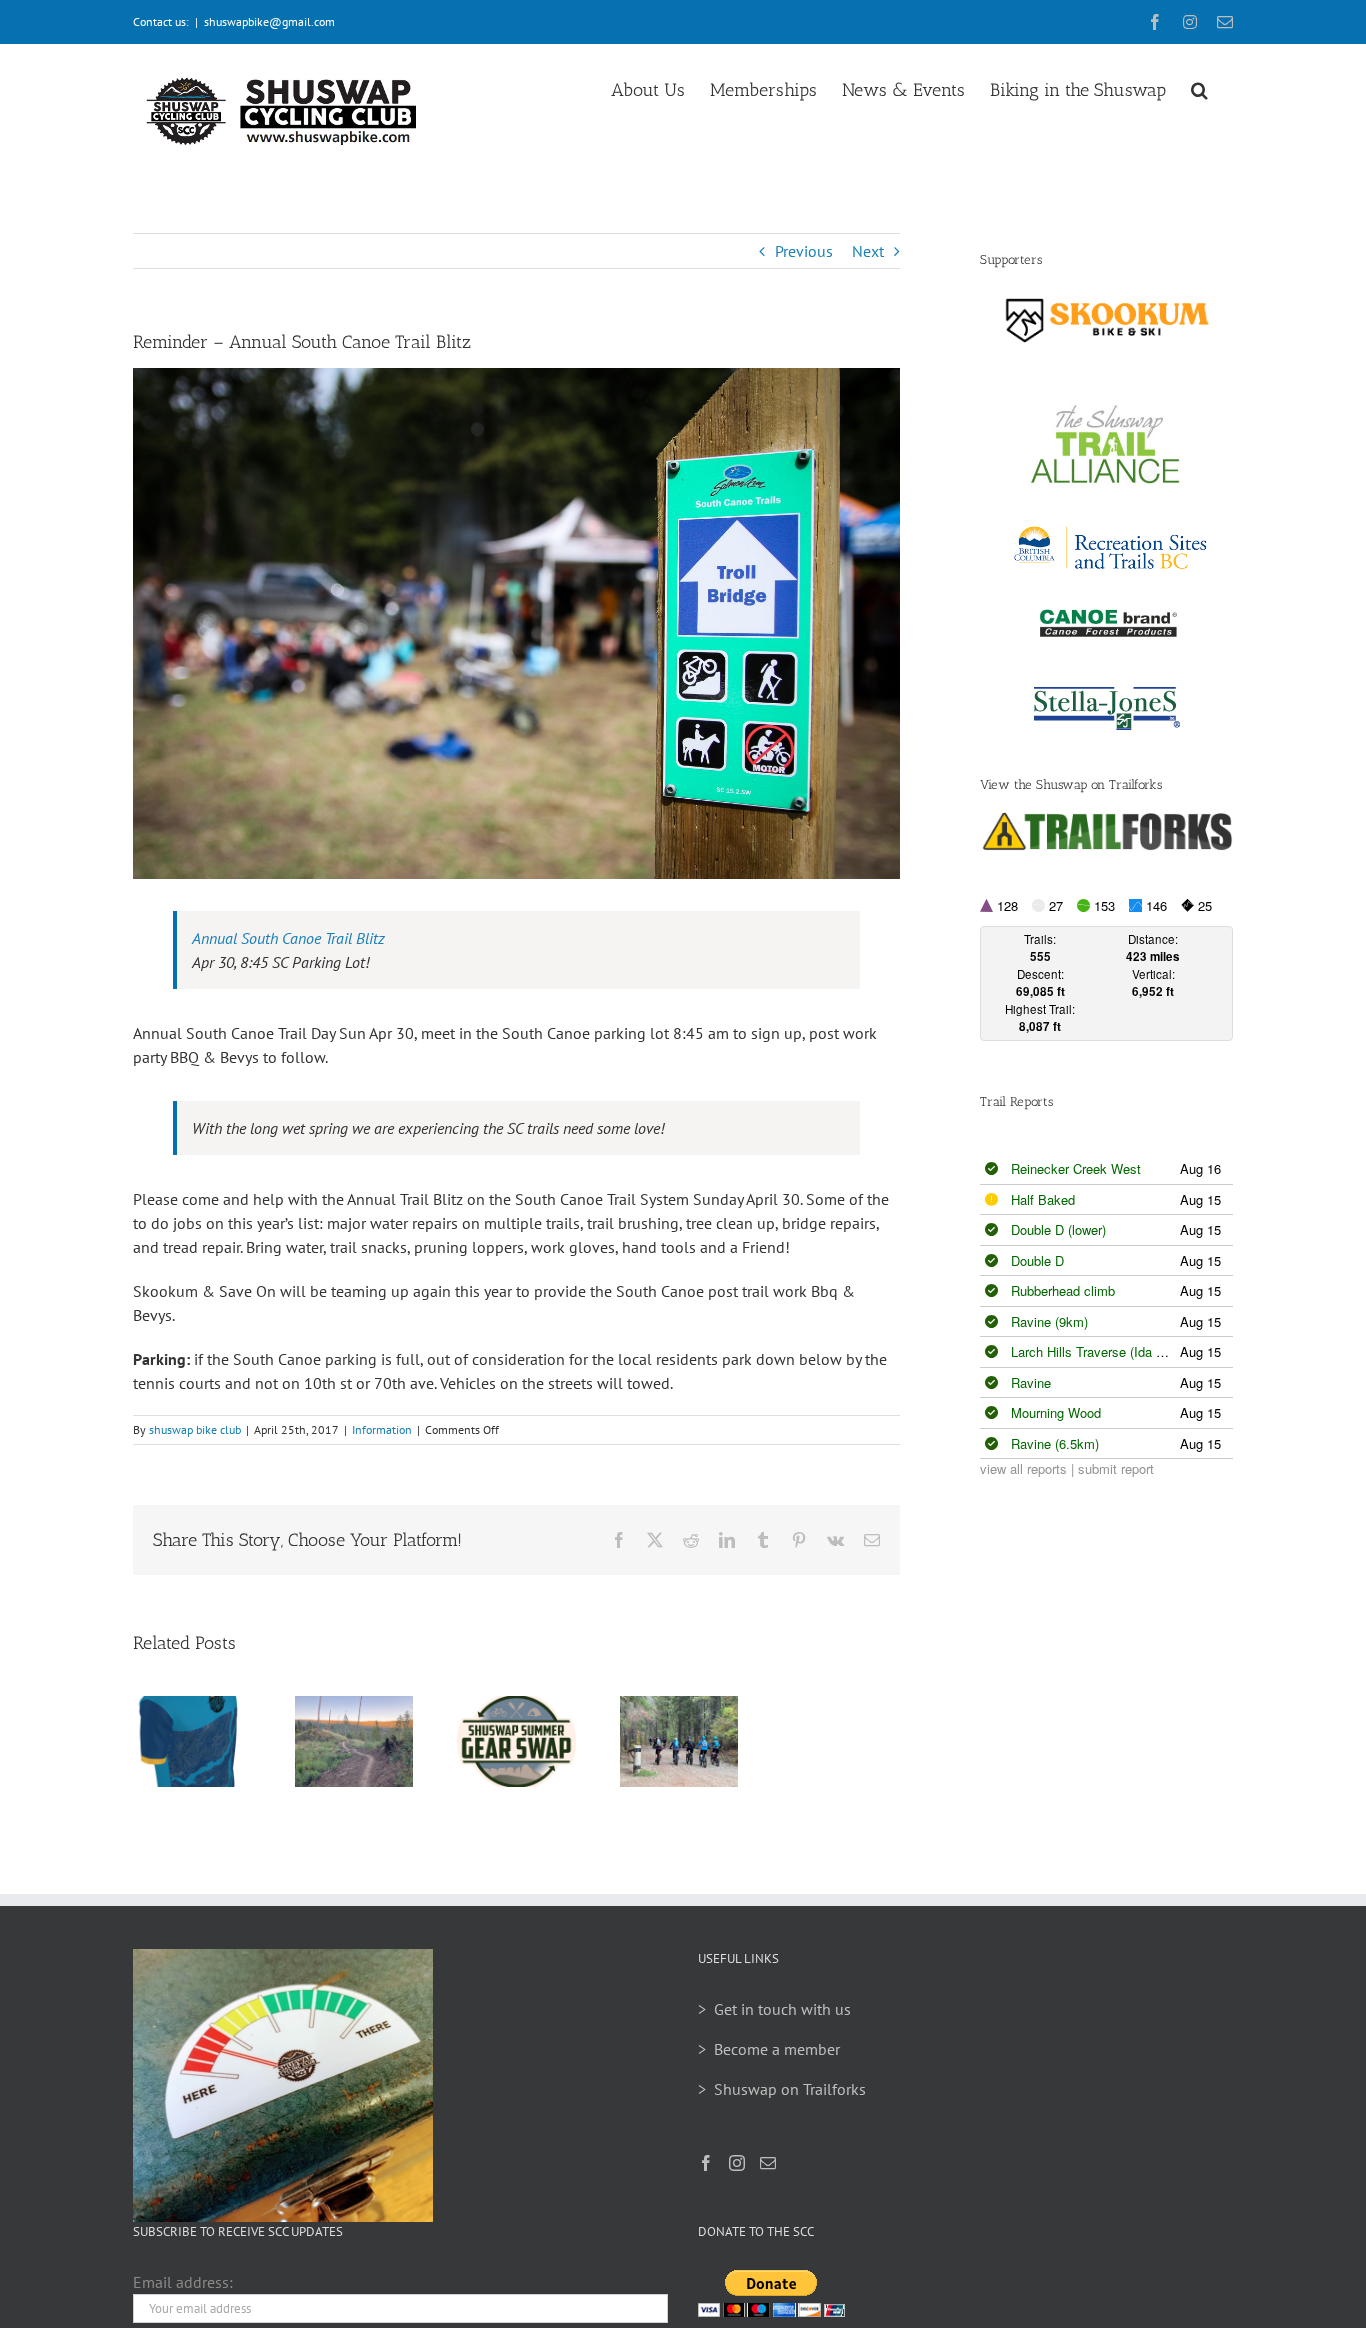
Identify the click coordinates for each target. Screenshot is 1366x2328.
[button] (1199, 87)
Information (382, 1429)
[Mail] (768, 2163)
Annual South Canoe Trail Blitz (288, 938)
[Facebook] (706, 2163)
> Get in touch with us (774, 2009)
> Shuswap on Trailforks (782, 2089)
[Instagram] (737, 2163)
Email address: (183, 2282)
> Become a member (769, 2049)
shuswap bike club (195, 1429)
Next (868, 251)
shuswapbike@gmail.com (269, 21)
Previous (804, 251)
